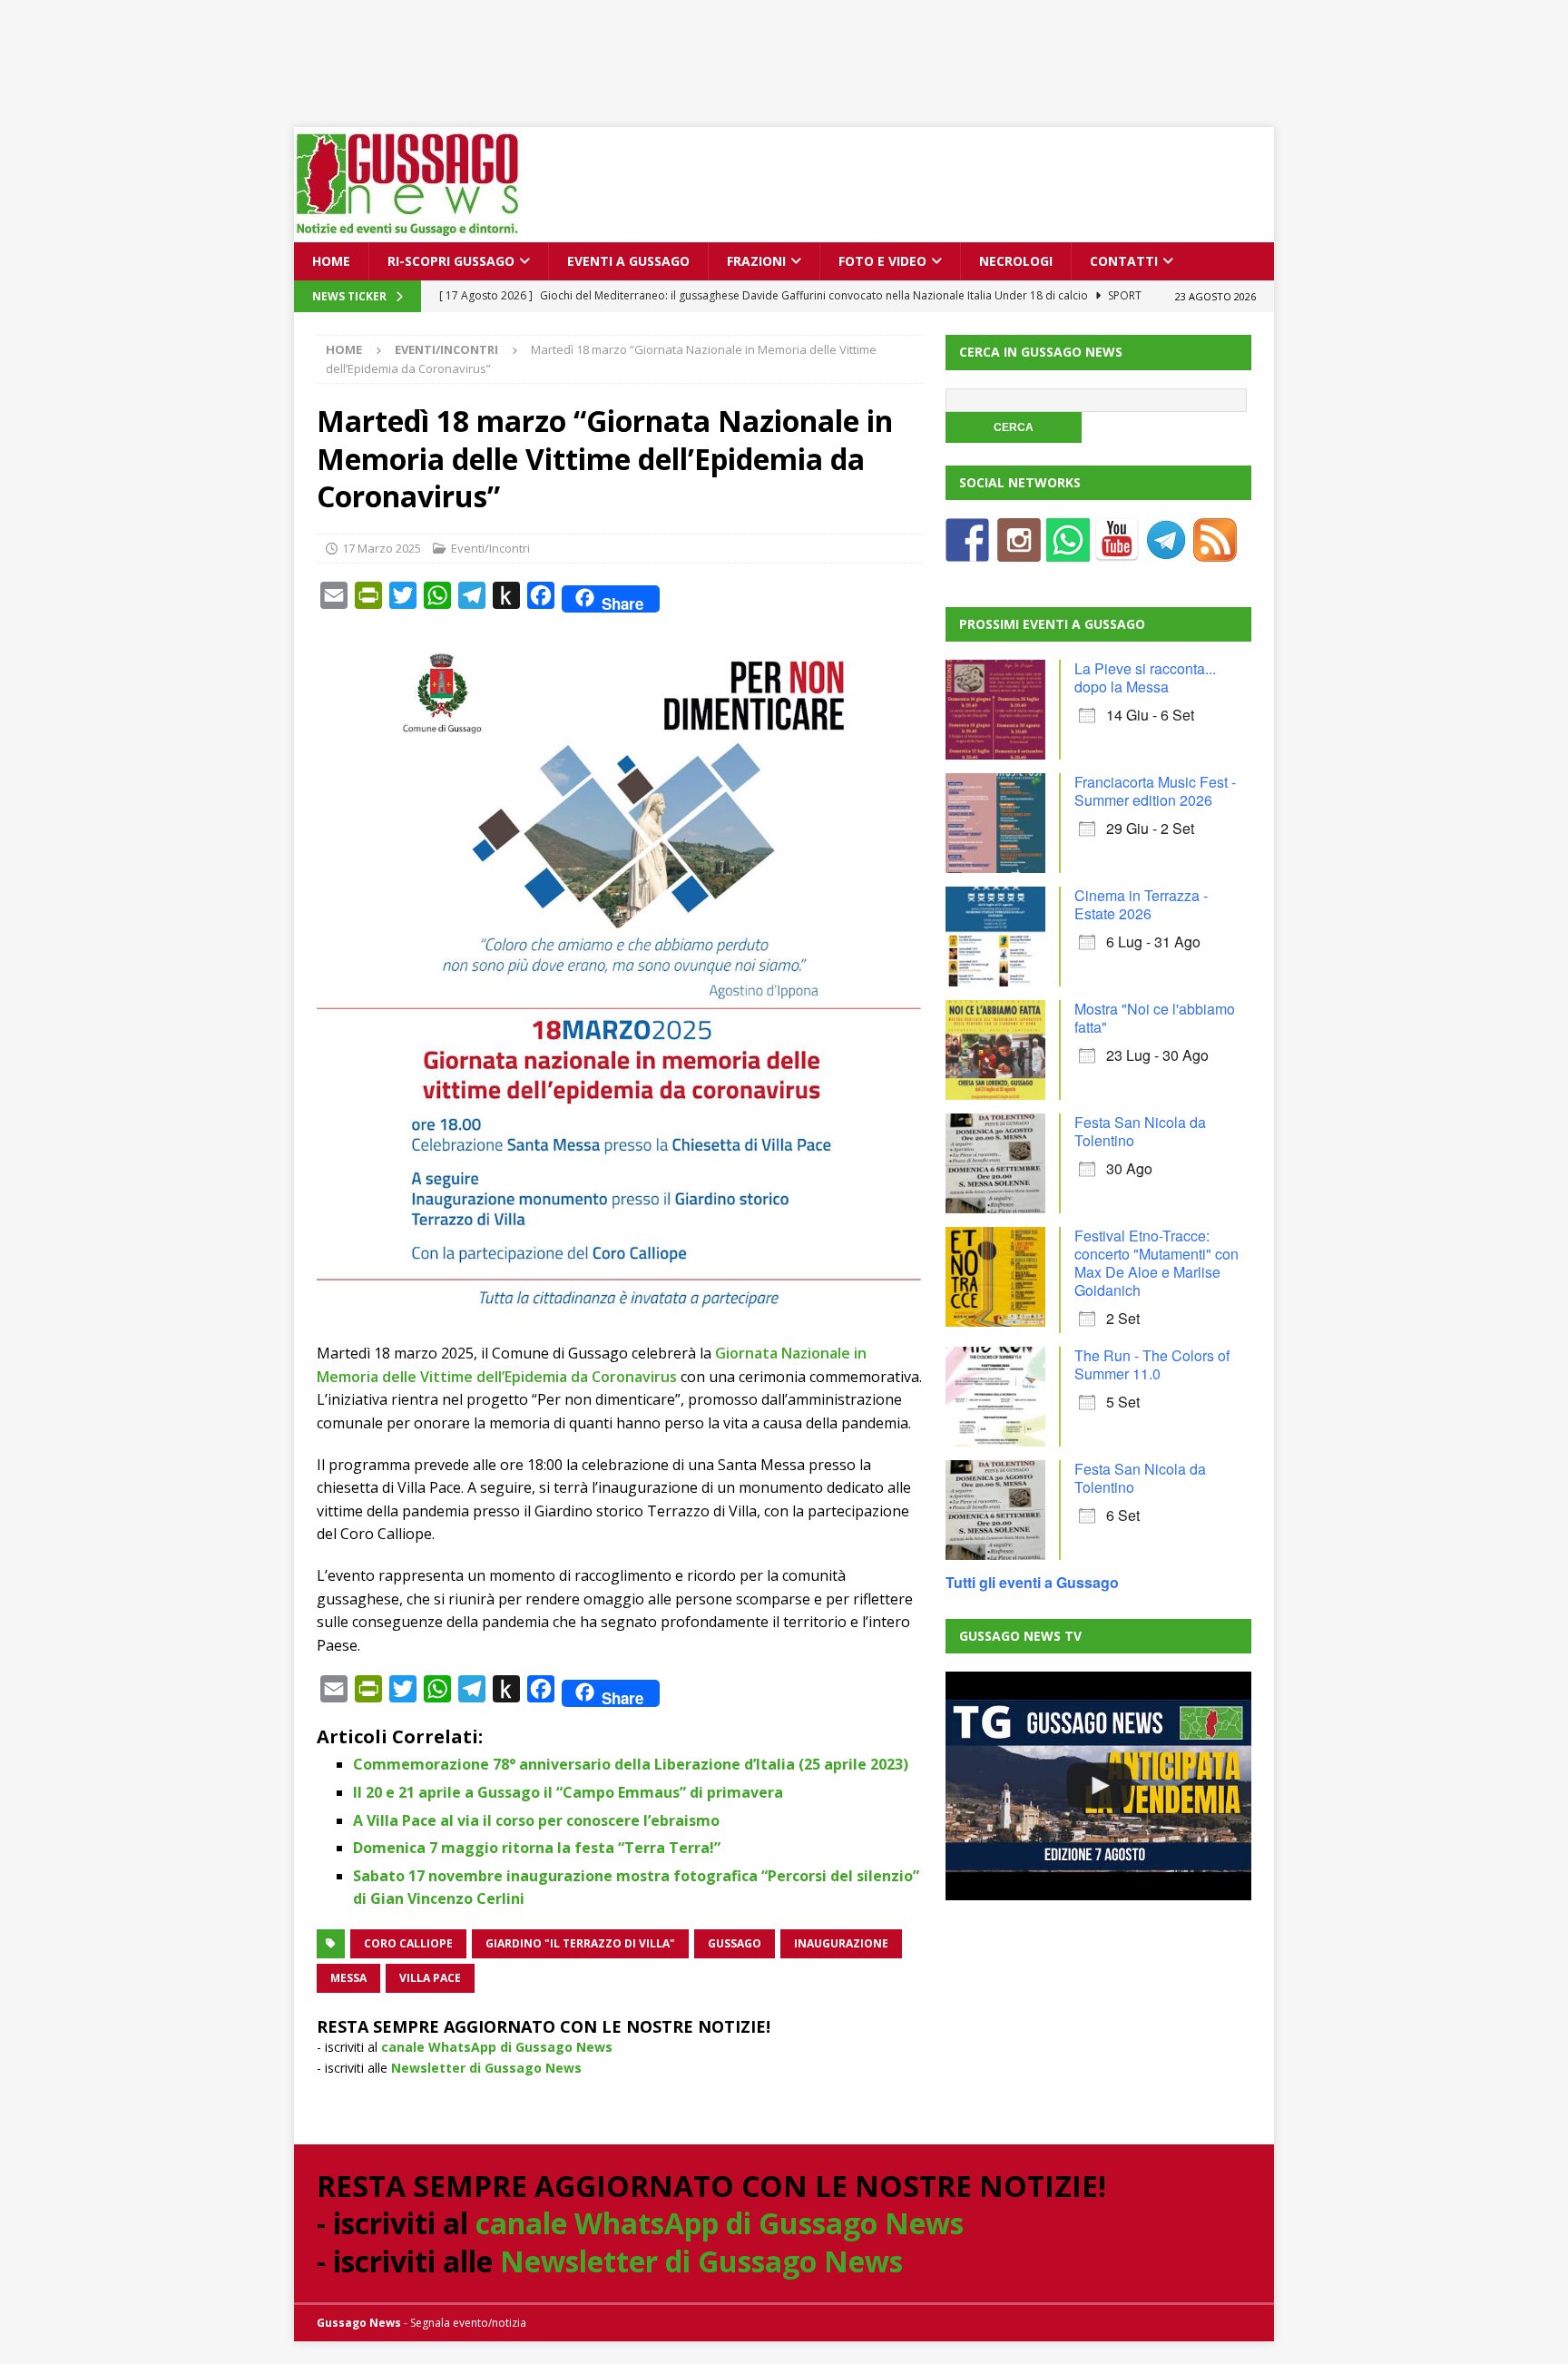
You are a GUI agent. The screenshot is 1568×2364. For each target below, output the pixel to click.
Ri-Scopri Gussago (451, 261)
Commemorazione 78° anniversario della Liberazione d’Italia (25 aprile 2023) (631, 1764)
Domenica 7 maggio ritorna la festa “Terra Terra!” (537, 1848)
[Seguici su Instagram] (1019, 550)
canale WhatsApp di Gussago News (497, 2047)
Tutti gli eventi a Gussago (1032, 1582)
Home (331, 261)
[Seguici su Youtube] (1117, 550)
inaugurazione (841, 1943)
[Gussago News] (407, 232)
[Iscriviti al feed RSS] (1215, 550)
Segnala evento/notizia (468, 2323)
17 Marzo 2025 (382, 548)
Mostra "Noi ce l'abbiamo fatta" (1155, 1018)
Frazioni (756, 261)
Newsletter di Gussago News (486, 2068)
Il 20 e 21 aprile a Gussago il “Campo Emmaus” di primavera (568, 1792)
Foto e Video (882, 261)
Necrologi (1016, 261)
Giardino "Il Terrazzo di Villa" (580, 1943)
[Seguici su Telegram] (1166, 550)
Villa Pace (430, 1978)
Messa (348, 1978)
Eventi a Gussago (628, 261)
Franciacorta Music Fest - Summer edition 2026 (1155, 791)
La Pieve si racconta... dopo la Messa (1145, 677)
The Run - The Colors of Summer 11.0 (1152, 1364)
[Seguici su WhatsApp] (1068, 550)
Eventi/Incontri (490, 548)
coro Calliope (408, 1943)
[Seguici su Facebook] (967, 550)
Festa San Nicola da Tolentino (1140, 1131)
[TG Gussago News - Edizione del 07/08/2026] (1098, 1786)
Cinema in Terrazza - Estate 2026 (1141, 904)
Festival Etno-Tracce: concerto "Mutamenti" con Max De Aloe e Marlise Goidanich (1156, 1263)
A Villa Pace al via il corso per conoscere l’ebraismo (536, 1820)
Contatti (1124, 261)
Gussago (735, 1943)
